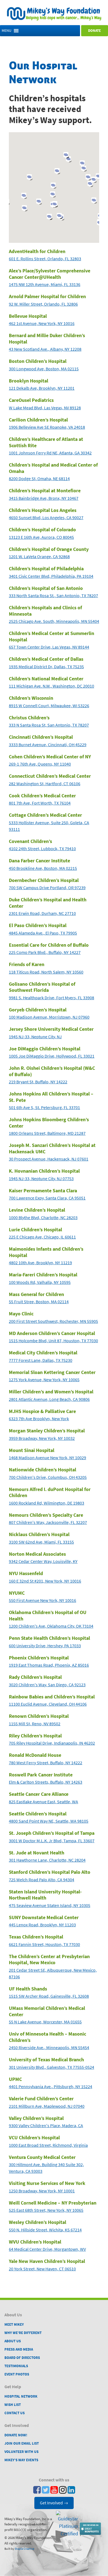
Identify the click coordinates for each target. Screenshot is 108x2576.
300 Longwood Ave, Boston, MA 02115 (44, 369)
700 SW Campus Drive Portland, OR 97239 (47, 888)
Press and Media (19, 2349)
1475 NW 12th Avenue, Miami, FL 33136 (45, 284)
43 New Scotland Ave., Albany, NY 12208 (45, 349)
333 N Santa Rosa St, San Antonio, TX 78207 (49, 725)
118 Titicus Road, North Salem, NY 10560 (46, 972)
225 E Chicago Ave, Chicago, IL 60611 (42, 1237)
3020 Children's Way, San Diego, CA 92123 (47, 1685)
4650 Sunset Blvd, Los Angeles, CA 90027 (46, 518)
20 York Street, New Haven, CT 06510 (42, 2269)
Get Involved (54, 2503)
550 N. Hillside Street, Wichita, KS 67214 (45, 2230)
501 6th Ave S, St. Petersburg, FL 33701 (44, 1108)
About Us (13, 2341)
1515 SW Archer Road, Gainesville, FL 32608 (49, 1996)
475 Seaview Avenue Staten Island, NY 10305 (50, 1905)
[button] (7, 31)
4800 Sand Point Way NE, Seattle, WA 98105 (49, 1821)
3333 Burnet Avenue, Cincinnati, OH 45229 (48, 745)
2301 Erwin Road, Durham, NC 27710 (42, 913)
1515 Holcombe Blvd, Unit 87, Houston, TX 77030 (53, 1341)
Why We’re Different (23, 2333)
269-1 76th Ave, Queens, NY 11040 (40, 764)
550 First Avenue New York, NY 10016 (43, 1600)
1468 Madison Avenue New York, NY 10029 (47, 1458)
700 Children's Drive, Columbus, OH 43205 (48, 1477)
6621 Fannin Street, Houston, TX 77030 (44, 1944)
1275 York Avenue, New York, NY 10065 (44, 1380)
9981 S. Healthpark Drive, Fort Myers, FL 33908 (52, 998)
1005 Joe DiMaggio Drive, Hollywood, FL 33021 (52, 1056)
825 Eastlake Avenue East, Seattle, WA (43, 1802)
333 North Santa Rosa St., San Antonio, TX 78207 (53, 596)
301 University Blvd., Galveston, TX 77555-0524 (52, 2067)
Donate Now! (16, 2435)
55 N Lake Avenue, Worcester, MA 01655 (45, 2022)
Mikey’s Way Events (21, 2460)
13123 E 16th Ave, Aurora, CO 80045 (41, 537)
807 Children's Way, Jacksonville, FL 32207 (48, 1522)
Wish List (13, 2405)
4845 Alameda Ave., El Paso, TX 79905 (43, 933)
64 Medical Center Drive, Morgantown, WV (47, 2249)
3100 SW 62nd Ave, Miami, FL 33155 (41, 1542)
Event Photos (17, 2374)
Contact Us (15, 2413)
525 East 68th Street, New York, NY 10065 (46, 2210)
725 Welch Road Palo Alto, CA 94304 (42, 1880)
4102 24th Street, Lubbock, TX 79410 (42, 849)
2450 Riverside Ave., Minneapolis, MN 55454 (49, 2048)
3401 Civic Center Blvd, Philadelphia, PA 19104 (51, 576)
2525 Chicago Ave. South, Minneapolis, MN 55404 (54, 621)
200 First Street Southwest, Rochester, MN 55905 (53, 1321)
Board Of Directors (22, 2358)
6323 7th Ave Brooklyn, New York (39, 1419)
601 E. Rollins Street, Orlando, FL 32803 (45, 259)
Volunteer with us (21, 2452)
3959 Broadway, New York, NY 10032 (42, 1438)
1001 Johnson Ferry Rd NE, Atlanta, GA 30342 (50, 453)
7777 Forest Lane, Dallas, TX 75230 (41, 1360)
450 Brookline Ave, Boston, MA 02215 (43, 868)
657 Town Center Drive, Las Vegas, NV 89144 (49, 647)
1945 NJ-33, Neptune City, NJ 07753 (41, 1179)
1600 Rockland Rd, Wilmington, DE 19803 (47, 1503)
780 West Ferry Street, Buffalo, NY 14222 (46, 1763)
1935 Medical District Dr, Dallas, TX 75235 (46, 667)
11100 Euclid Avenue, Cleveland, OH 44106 (48, 1704)
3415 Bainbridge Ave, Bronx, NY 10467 (44, 498)
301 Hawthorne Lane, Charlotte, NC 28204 (47, 1860)
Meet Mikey (14, 2324)
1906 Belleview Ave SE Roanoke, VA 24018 (47, 427)
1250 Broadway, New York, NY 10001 (42, 2191)
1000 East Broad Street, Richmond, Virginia (48, 2145)
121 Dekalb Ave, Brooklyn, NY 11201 (42, 388)
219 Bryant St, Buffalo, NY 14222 (38, 1082)
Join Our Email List (22, 2443)
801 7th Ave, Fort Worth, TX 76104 (40, 803)
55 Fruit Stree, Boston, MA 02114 (39, 1302)
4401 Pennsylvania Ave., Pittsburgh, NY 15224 (51, 2087)
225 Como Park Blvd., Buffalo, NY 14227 (45, 952)
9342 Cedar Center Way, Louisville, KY (43, 1561)
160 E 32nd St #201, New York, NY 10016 (45, 1581)
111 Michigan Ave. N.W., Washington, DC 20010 (52, 686)
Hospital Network (21, 2396)
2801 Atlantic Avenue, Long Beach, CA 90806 (49, 1399)
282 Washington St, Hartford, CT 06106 (45, 784)
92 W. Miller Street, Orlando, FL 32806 (43, 304)
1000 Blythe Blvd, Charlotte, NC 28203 (43, 1218)
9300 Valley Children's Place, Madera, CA (46, 2126)
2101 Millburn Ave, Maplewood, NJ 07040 (47, 2106)
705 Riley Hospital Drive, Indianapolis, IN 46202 (52, 1743)
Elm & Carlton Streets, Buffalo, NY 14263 (46, 1782)
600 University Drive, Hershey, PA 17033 (45, 1646)
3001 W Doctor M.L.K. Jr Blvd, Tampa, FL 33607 (52, 1841)
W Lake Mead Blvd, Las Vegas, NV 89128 (45, 408)
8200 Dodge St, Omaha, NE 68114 (39, 479)
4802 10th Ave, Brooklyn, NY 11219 (40, 1263)
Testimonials (16, 2366)
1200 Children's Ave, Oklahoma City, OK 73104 (51, 1626)
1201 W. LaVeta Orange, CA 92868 (39, 557)
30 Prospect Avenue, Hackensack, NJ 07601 (49, 1159)
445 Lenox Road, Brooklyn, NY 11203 (42, 1925)
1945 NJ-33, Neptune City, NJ (35, 1037)
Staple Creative (24, 2549)
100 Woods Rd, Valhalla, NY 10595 (40, 1282)
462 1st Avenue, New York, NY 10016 (42, 323)
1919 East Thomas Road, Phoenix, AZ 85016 (49, 1665)
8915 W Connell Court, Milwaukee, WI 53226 (49, 706)
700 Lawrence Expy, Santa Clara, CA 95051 (47, 1198)
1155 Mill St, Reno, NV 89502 (35, 1724)
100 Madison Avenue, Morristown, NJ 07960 (49, 1017)
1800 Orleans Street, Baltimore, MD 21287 (47, 1133)
